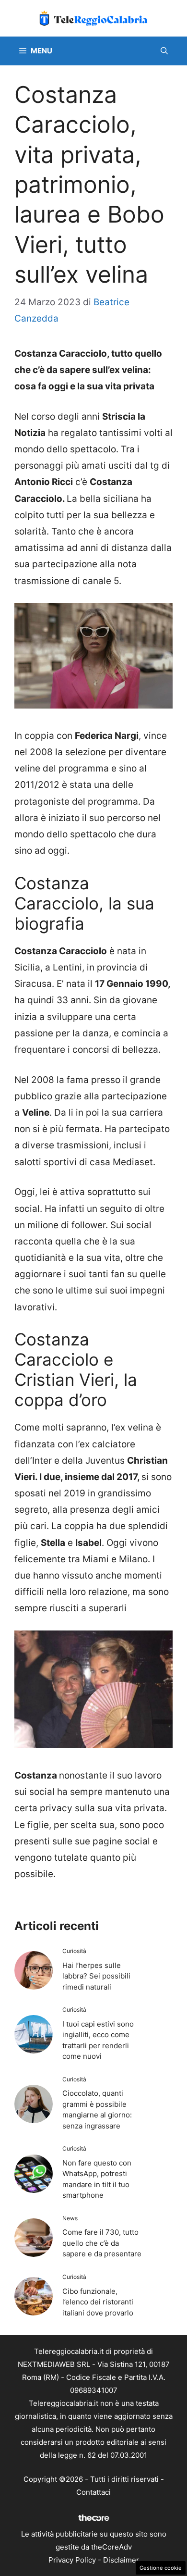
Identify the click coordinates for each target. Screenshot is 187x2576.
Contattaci (93, 2492)
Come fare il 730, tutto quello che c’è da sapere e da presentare (102, 2243)
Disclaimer (121, 2560)
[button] (164, 51)
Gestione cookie (161, 2568)
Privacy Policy (72, 2560)
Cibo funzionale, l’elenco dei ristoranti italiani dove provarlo (98, 2302)
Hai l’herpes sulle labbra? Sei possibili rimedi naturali (96, 1976)
